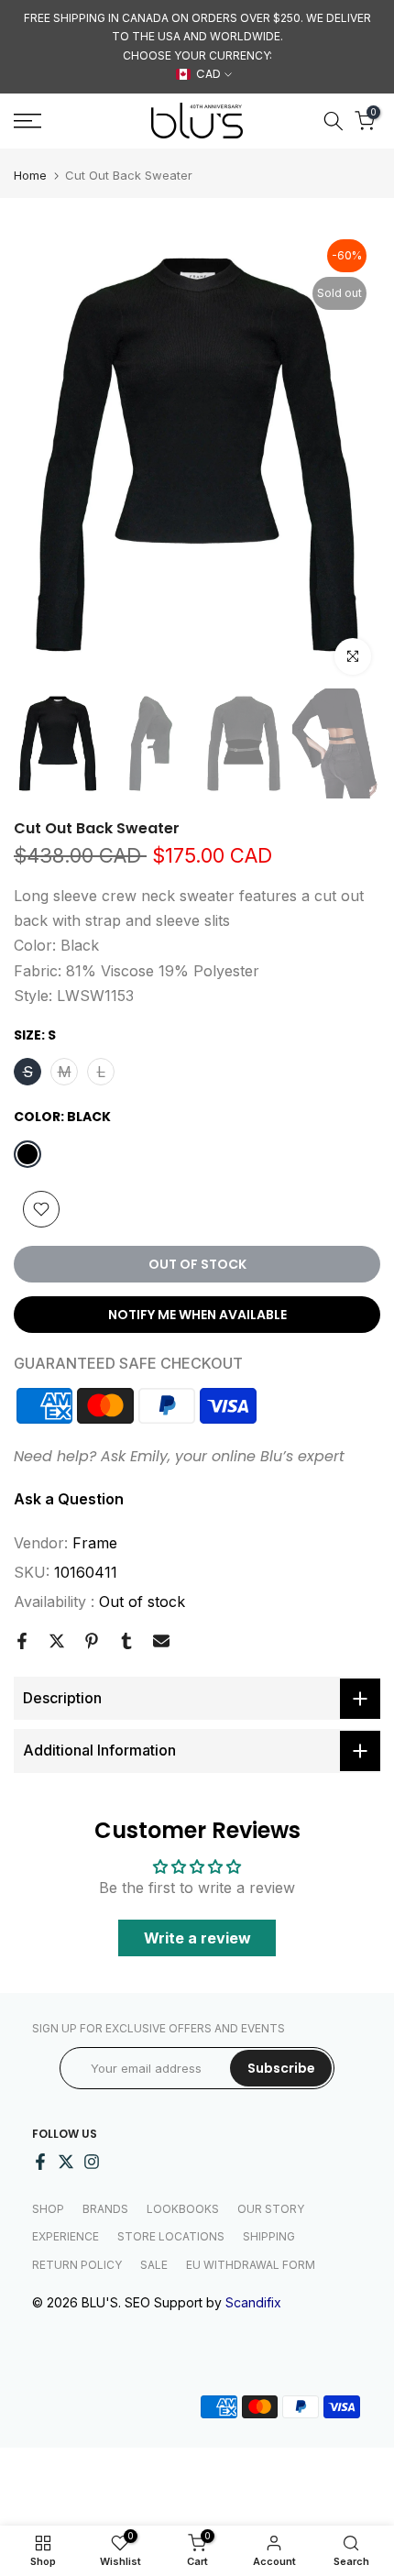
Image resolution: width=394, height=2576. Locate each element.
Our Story (271, 2209)
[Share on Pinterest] (92, 1641)
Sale (154, 2265)
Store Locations (171, 2236)
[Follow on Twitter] (66, 2162)
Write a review (197, 1938)
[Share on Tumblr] (126, 1641)
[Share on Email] (161, 1641)
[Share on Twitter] (57, 1641)
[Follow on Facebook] (40, 2162)
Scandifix (253, 2302)
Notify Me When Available (197, 1315)
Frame (95, 1543)
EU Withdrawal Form (251, 2265)
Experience (66, 2236)
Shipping (269, 2236)
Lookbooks (183, 2209)
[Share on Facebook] (22, 1641)
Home (30, 176)
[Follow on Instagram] (92, 2162)
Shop (48, 2209)
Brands (105, 2209)
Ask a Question (69, 1499)
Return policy (77, 2265)
